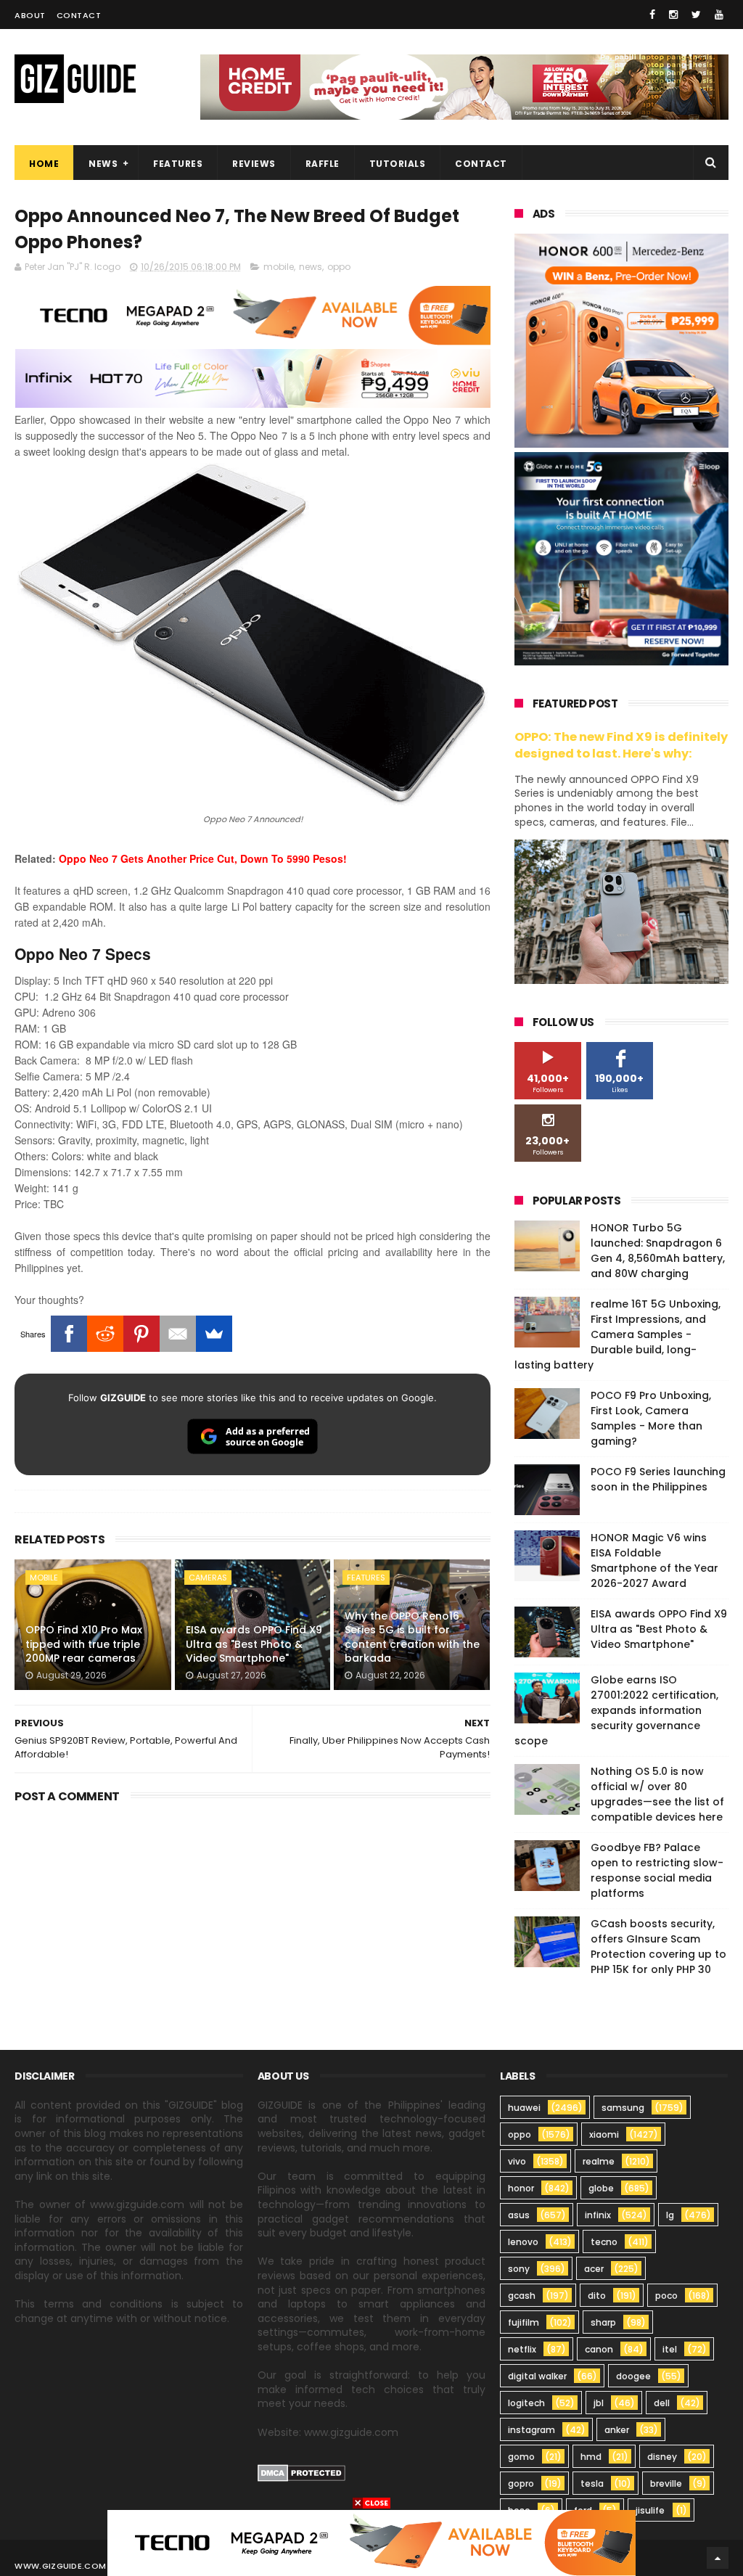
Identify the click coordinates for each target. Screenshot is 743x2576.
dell (662, 2403)
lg (670, 2215)
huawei (524, 2108)
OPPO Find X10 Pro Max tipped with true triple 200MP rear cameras (84, 1644)
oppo (339, 267)
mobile (279, 267)
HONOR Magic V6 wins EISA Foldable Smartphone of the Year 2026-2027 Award (654, 1560)
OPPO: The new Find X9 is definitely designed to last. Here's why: (621, 745)
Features (178, 164)
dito (597, 2296)
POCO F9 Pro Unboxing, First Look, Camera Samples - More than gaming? (651, 1418)
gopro (521, 2483)
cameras (208, 1578)
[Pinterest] (141, 1334)
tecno (604, 2242)
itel (670, 2349)
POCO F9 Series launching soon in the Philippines (658, 1479)
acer (594, 2269)
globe (601, 2188)
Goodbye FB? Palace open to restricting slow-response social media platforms (657, 1870)
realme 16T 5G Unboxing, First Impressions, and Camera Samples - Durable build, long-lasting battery (617, 1334)
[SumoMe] (214, 1334)
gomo (521, 2457)
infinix (598, 2215)
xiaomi (604, 2134)
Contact (79, 15)
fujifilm (524, 2322)
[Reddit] (105, 1334)
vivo (517, 2161)
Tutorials (398, 164)
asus (519, 2215)
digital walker (537, 2376)
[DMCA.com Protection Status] (301, 2478)
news (311, 267)
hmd (591, 2457)
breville (666, 2483)
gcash (522, 2296)
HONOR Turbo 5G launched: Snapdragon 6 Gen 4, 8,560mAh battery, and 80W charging (658, 1251)
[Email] (178, 1334)
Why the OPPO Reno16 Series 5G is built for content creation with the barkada (412, 1637)
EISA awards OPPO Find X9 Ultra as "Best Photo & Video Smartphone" (254, 1644)
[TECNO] (371, 2542)
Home (44, 164)
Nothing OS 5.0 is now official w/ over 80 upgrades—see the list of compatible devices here (657, 1794)
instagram (531, 2430)
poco (666, 2296)
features (366, 1578)
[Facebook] (69, 1334)
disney (662, 2457)
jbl (599, 2403)
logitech (526, 2403)
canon (599, 2349)
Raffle (323, 164)
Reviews (254, 164)
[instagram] (673, 15)
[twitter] (696, 15)
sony (519, 2269)
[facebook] (652, 15)
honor (521, 2188)
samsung (623, 2108)
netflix (522, 2349)
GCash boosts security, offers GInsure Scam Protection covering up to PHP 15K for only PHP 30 (658, 1947)
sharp (603, 2322)
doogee (633, 2376)
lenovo (523, 2242)
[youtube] (719, 15)
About (30, 15)
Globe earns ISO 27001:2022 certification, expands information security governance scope (616, 1710)
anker (617, 2430)
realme (599, 2161)
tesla (592, 2483)
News (103, 164)
